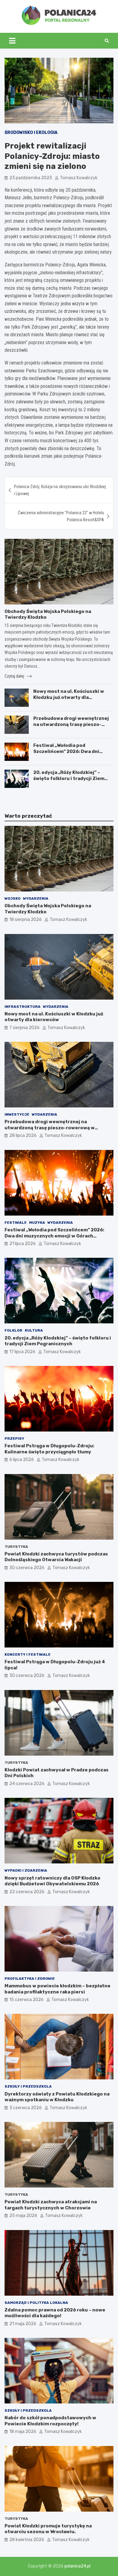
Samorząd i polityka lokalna (36, 2303)
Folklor (13, 1330)
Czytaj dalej (15, 676)
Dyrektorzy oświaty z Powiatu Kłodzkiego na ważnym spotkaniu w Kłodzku (57, 2097)
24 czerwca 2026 (27, 1784)
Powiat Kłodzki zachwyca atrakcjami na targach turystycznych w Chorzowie (51, 2205)
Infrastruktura (23, 1007)
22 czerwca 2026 (27, 1892)
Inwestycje (17, 1114)
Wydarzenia (36, 898)
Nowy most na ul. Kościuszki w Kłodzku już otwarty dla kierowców (69, 697)
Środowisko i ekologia (31, 133)
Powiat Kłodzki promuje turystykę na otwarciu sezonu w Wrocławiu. (48, 2529)
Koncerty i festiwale (28, 1654)
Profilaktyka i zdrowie (30, 1979)
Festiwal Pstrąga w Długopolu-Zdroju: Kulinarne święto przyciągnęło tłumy (49, 1449)
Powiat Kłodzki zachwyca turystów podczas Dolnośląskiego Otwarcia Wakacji (56, 1557)
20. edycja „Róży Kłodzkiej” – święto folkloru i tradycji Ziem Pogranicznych (69, 778)
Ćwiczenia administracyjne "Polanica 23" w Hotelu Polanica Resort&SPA (61, 516)
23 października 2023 (31, 178)
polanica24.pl (77, 2566)
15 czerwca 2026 (26, 2000)
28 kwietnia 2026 (27, 2540)
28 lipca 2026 (23, 1136)
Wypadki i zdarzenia (26, 1870)
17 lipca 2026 (22, 1352)
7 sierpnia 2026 (25, 1028)
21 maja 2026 (23, 2324)
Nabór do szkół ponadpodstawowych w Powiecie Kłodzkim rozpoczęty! (50, 2421)
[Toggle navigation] (12, 41)
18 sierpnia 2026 (26, 920)
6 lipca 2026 (22, 1460)
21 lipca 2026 (23, 1244)
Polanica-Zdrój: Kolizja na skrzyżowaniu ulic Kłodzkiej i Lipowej (60, 490)
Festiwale (16, 1223)
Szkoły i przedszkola (28, 2086)
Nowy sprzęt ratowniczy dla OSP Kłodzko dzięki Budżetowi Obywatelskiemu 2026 (52, 1881)
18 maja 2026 (23, 2432)
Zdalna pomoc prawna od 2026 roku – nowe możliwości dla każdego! (55, 2313)
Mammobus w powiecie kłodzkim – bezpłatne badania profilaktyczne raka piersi (57, 1989)
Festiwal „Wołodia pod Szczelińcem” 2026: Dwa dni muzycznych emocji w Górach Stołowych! (68, 754)
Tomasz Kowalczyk (79, 178)
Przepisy (14, 1439)
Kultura (34, 1330)
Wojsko (13, 898)
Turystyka (16, 1547)
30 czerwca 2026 (27, 1568)
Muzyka (37, 1223)
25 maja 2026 (23, 2216)
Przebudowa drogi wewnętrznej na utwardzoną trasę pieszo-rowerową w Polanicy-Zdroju (71, 724)
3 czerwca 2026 (26, 2108)
